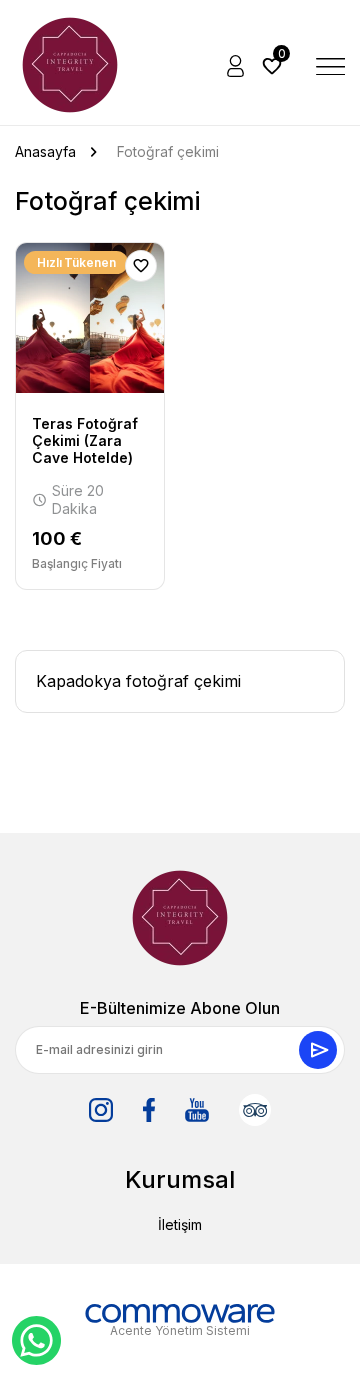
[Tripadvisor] (255, 1110)
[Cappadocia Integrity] (70, 65)
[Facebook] (149, 1110)
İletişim (180, 1224)
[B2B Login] (237, 65)
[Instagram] (101, 1110)
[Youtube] (197, 1110)
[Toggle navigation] (331, 65)
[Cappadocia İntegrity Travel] (180, 918)
